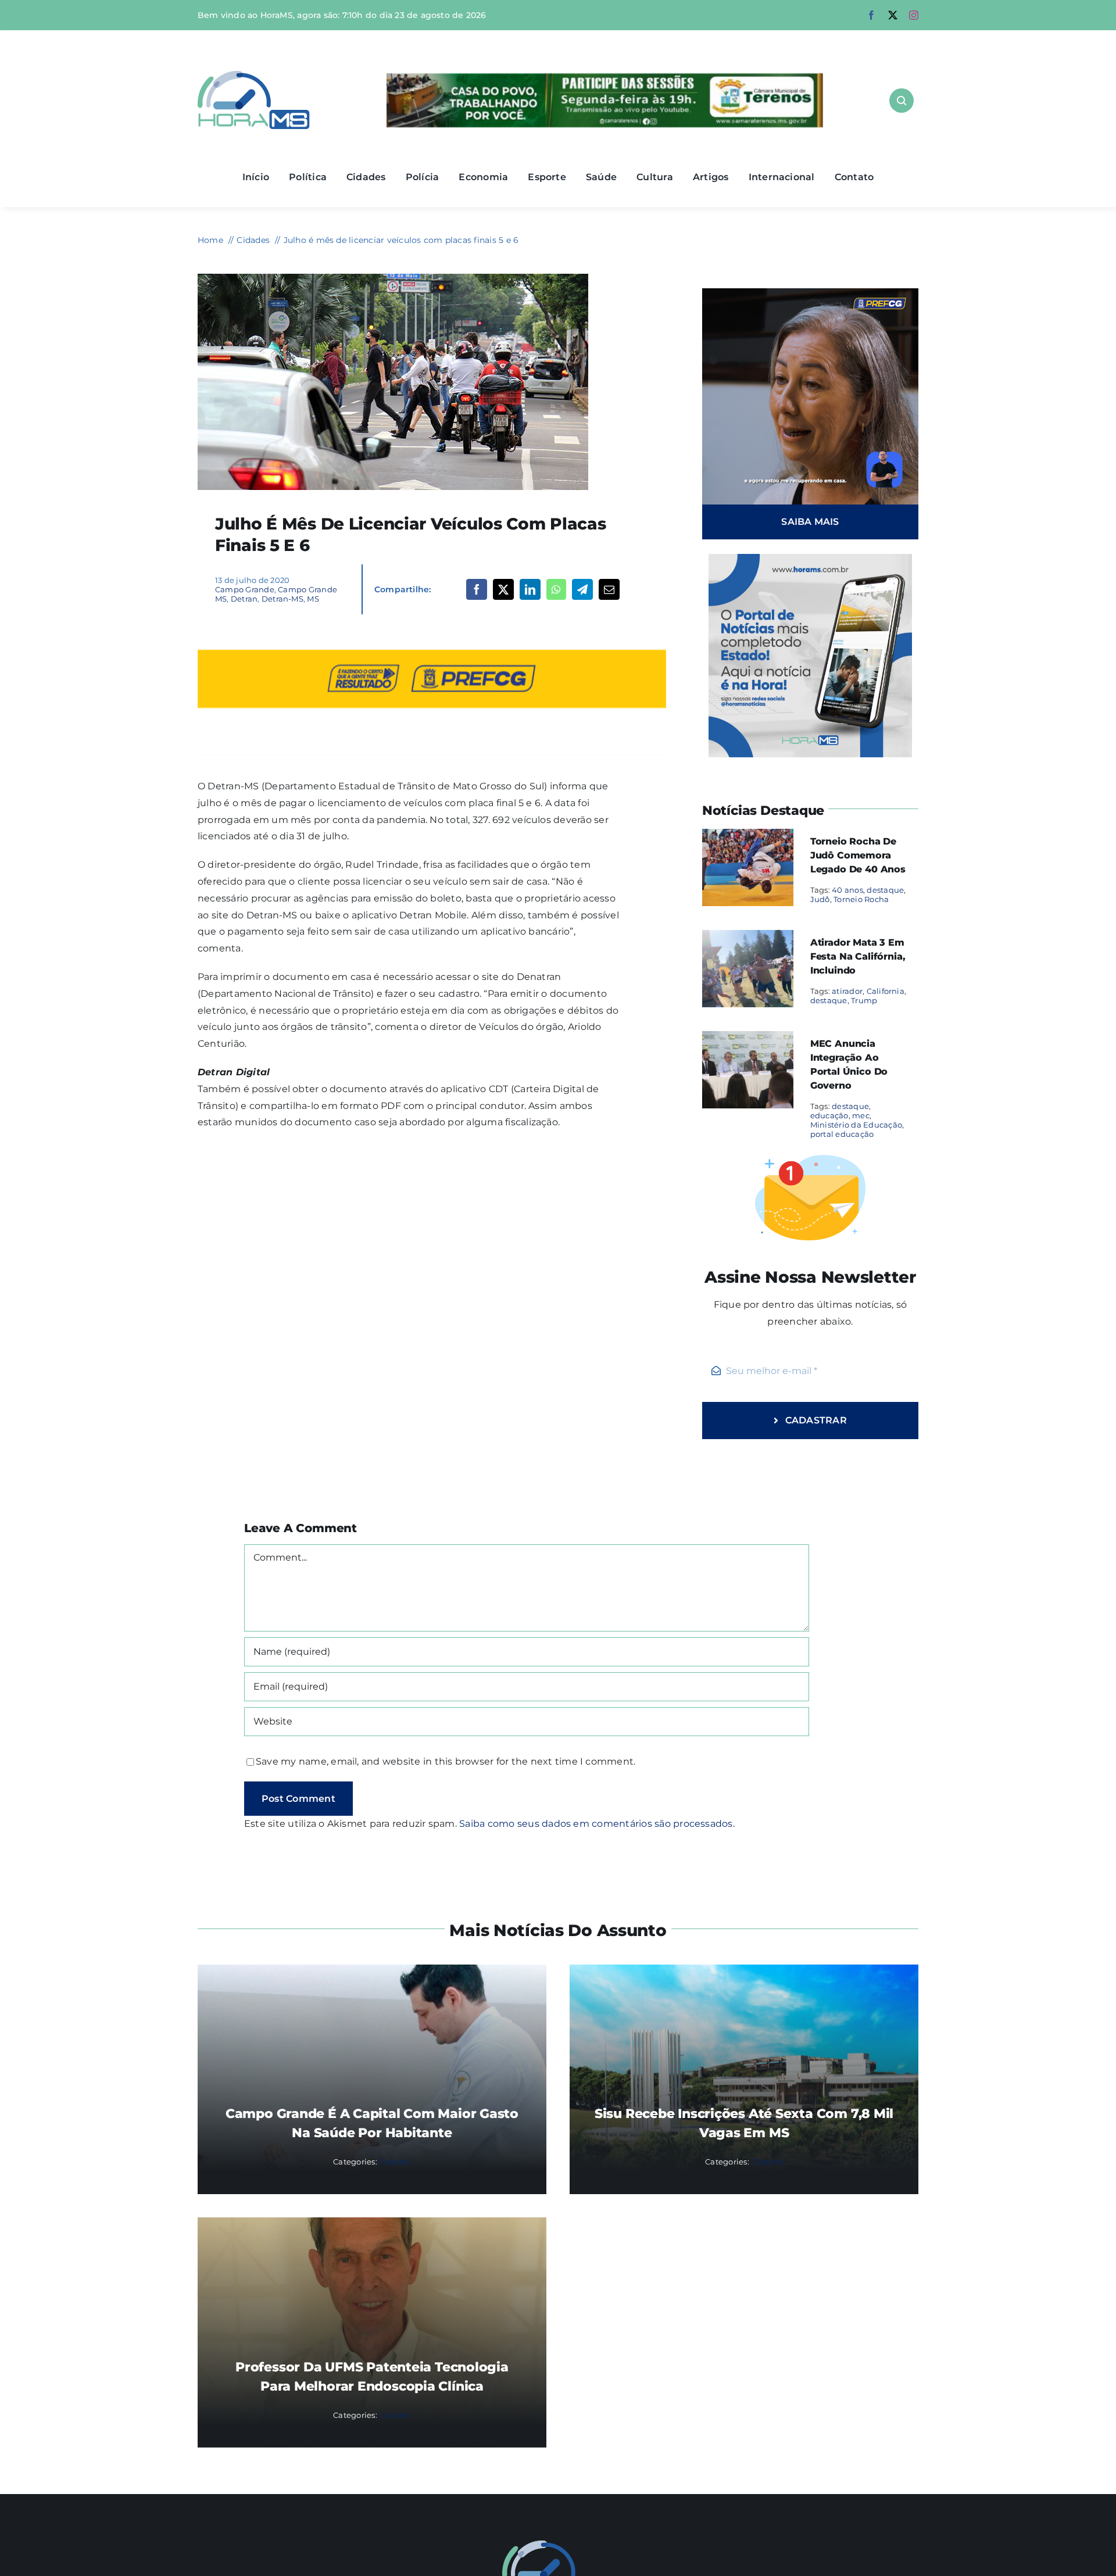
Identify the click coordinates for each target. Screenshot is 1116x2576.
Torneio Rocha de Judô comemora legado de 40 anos (858, 855)
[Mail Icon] (558, 2545)
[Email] (609, 589)
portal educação (842, 1134)
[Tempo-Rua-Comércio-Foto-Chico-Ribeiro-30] (393, 278)
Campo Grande (245, 589)
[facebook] (871, 15)
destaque (885, 890)
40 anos (847, 890)
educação (829, 1115)
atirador (847, 991)
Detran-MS (282, 599)
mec (861, 1115)
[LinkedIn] (530, 589)
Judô (820, 899)
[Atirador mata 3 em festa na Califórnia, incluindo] (748, 938)
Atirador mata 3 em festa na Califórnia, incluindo (858, 956)
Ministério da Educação (856, 1125)
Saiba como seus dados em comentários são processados (596, 1824)
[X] (503, 589)
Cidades (395, 2162)
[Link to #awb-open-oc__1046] (902, 101)
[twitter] (893, 15)
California (886, 991)
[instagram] (914, 15)
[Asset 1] (254, 75)
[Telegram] (582, 589)
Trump (864, 1000)
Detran (244, 599)
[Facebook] (477, 589)
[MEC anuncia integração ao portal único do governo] (748, 1039)
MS (313, 599)
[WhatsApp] (556, 589)
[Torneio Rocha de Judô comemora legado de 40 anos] (748, 837)
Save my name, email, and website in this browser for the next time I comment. (446, 1761)
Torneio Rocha (861, 899)
